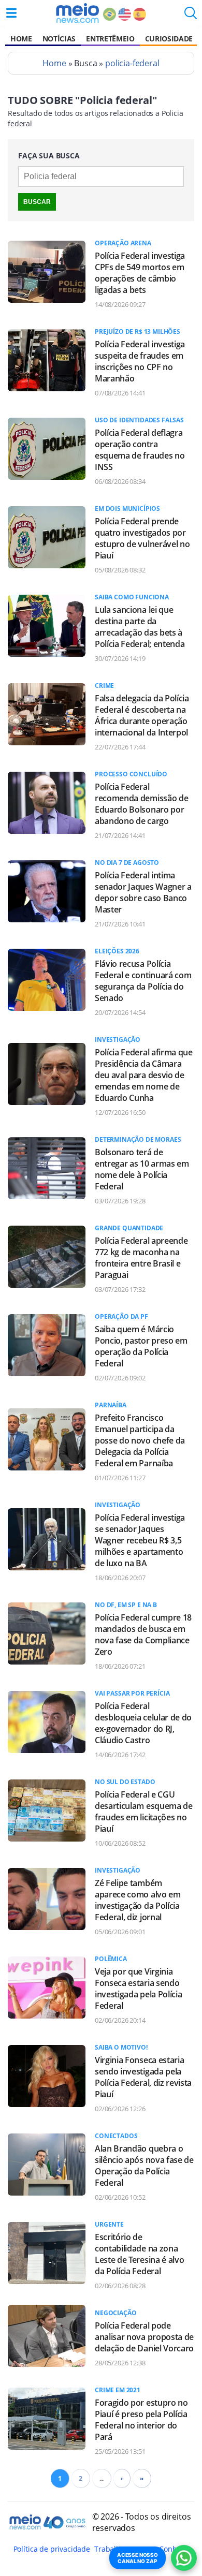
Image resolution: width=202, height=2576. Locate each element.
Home (21, 39)
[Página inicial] (77, 13)
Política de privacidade (52, 2549)
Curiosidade (169, 39)
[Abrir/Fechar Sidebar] (11, 13)
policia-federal (132, 63)
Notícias (59, 39)
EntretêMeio (110, 39)
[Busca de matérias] (191, 16)
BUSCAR (37, 202)
